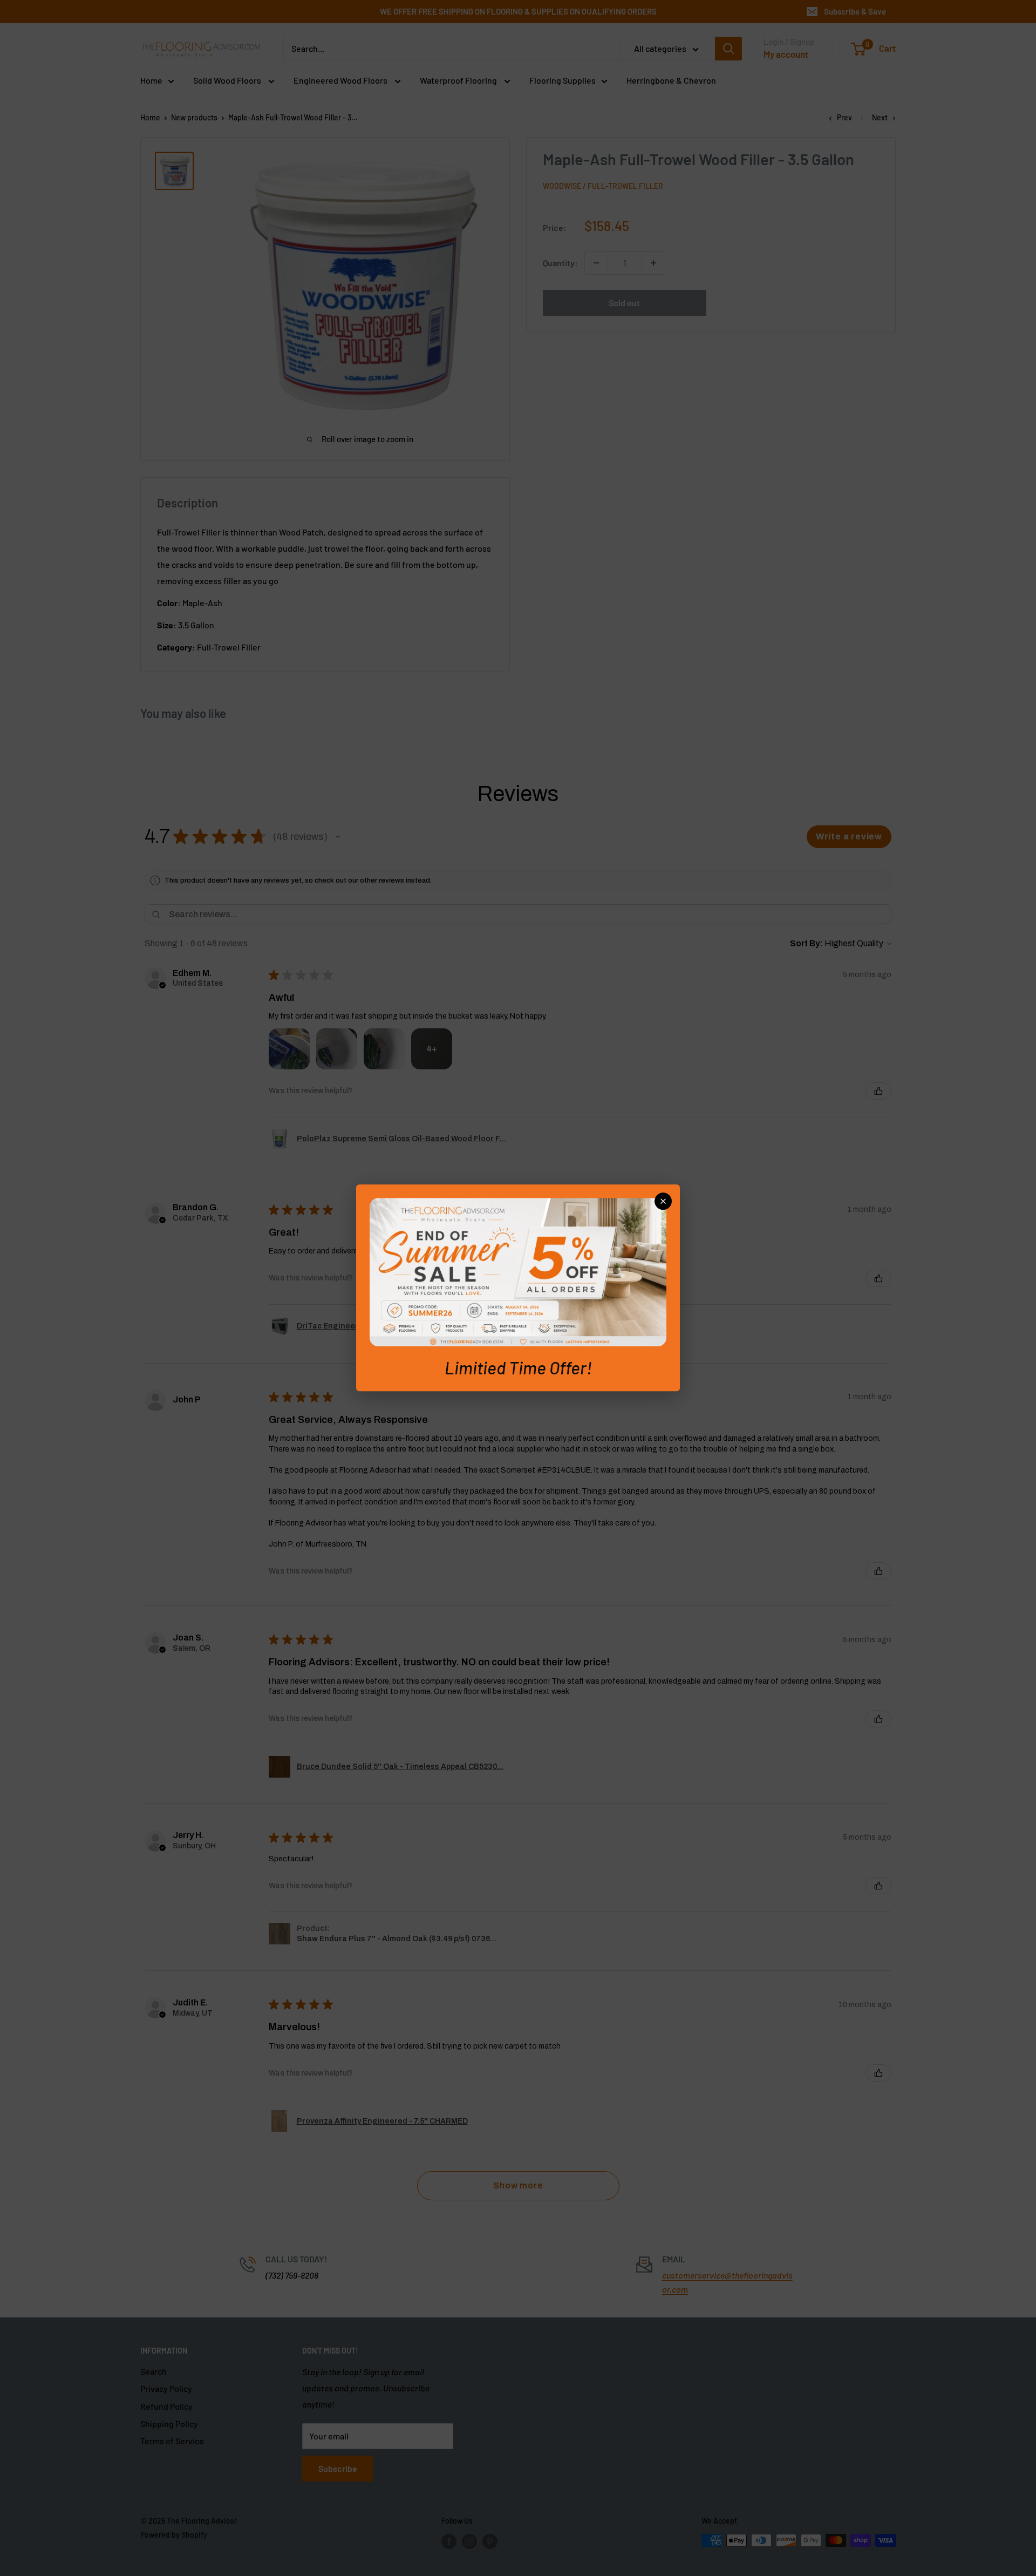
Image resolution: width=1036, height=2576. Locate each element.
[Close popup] (663, 1201)
